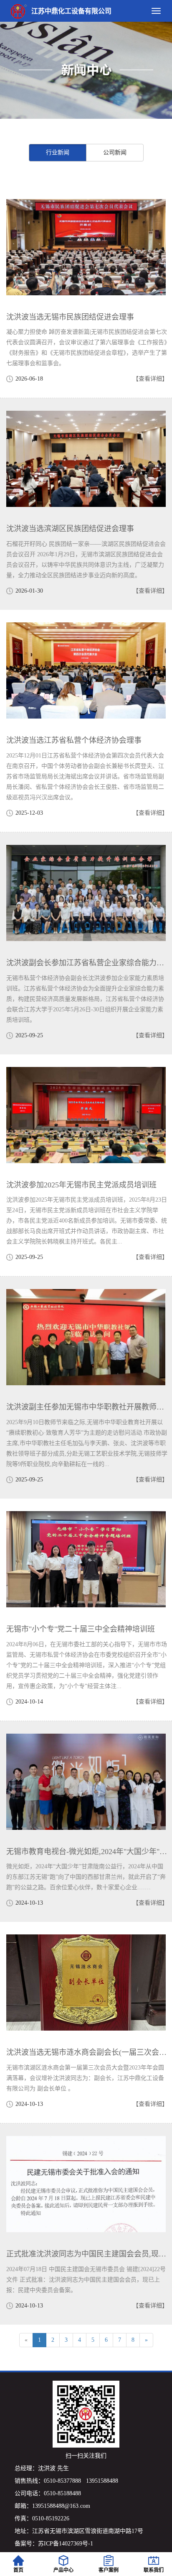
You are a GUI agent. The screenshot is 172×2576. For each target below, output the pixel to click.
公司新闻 (115, 152)
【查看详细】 (150, 379)
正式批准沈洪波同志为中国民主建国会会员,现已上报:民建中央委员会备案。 (87, 2254)
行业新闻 (58, 152)
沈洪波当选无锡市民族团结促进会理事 (70, 317)
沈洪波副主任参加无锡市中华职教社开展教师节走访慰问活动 (87, 1407)
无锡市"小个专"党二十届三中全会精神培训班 (81, 1629)
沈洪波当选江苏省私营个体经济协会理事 (74, 740)
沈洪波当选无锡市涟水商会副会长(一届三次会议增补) (87, 2052)
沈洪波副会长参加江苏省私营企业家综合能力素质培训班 (87, 963)
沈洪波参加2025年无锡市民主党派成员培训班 (81, 1185)
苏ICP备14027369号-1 (66, 2544)
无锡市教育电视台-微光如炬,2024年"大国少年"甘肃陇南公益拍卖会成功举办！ (87, 1852)
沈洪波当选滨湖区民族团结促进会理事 (70, 529)
